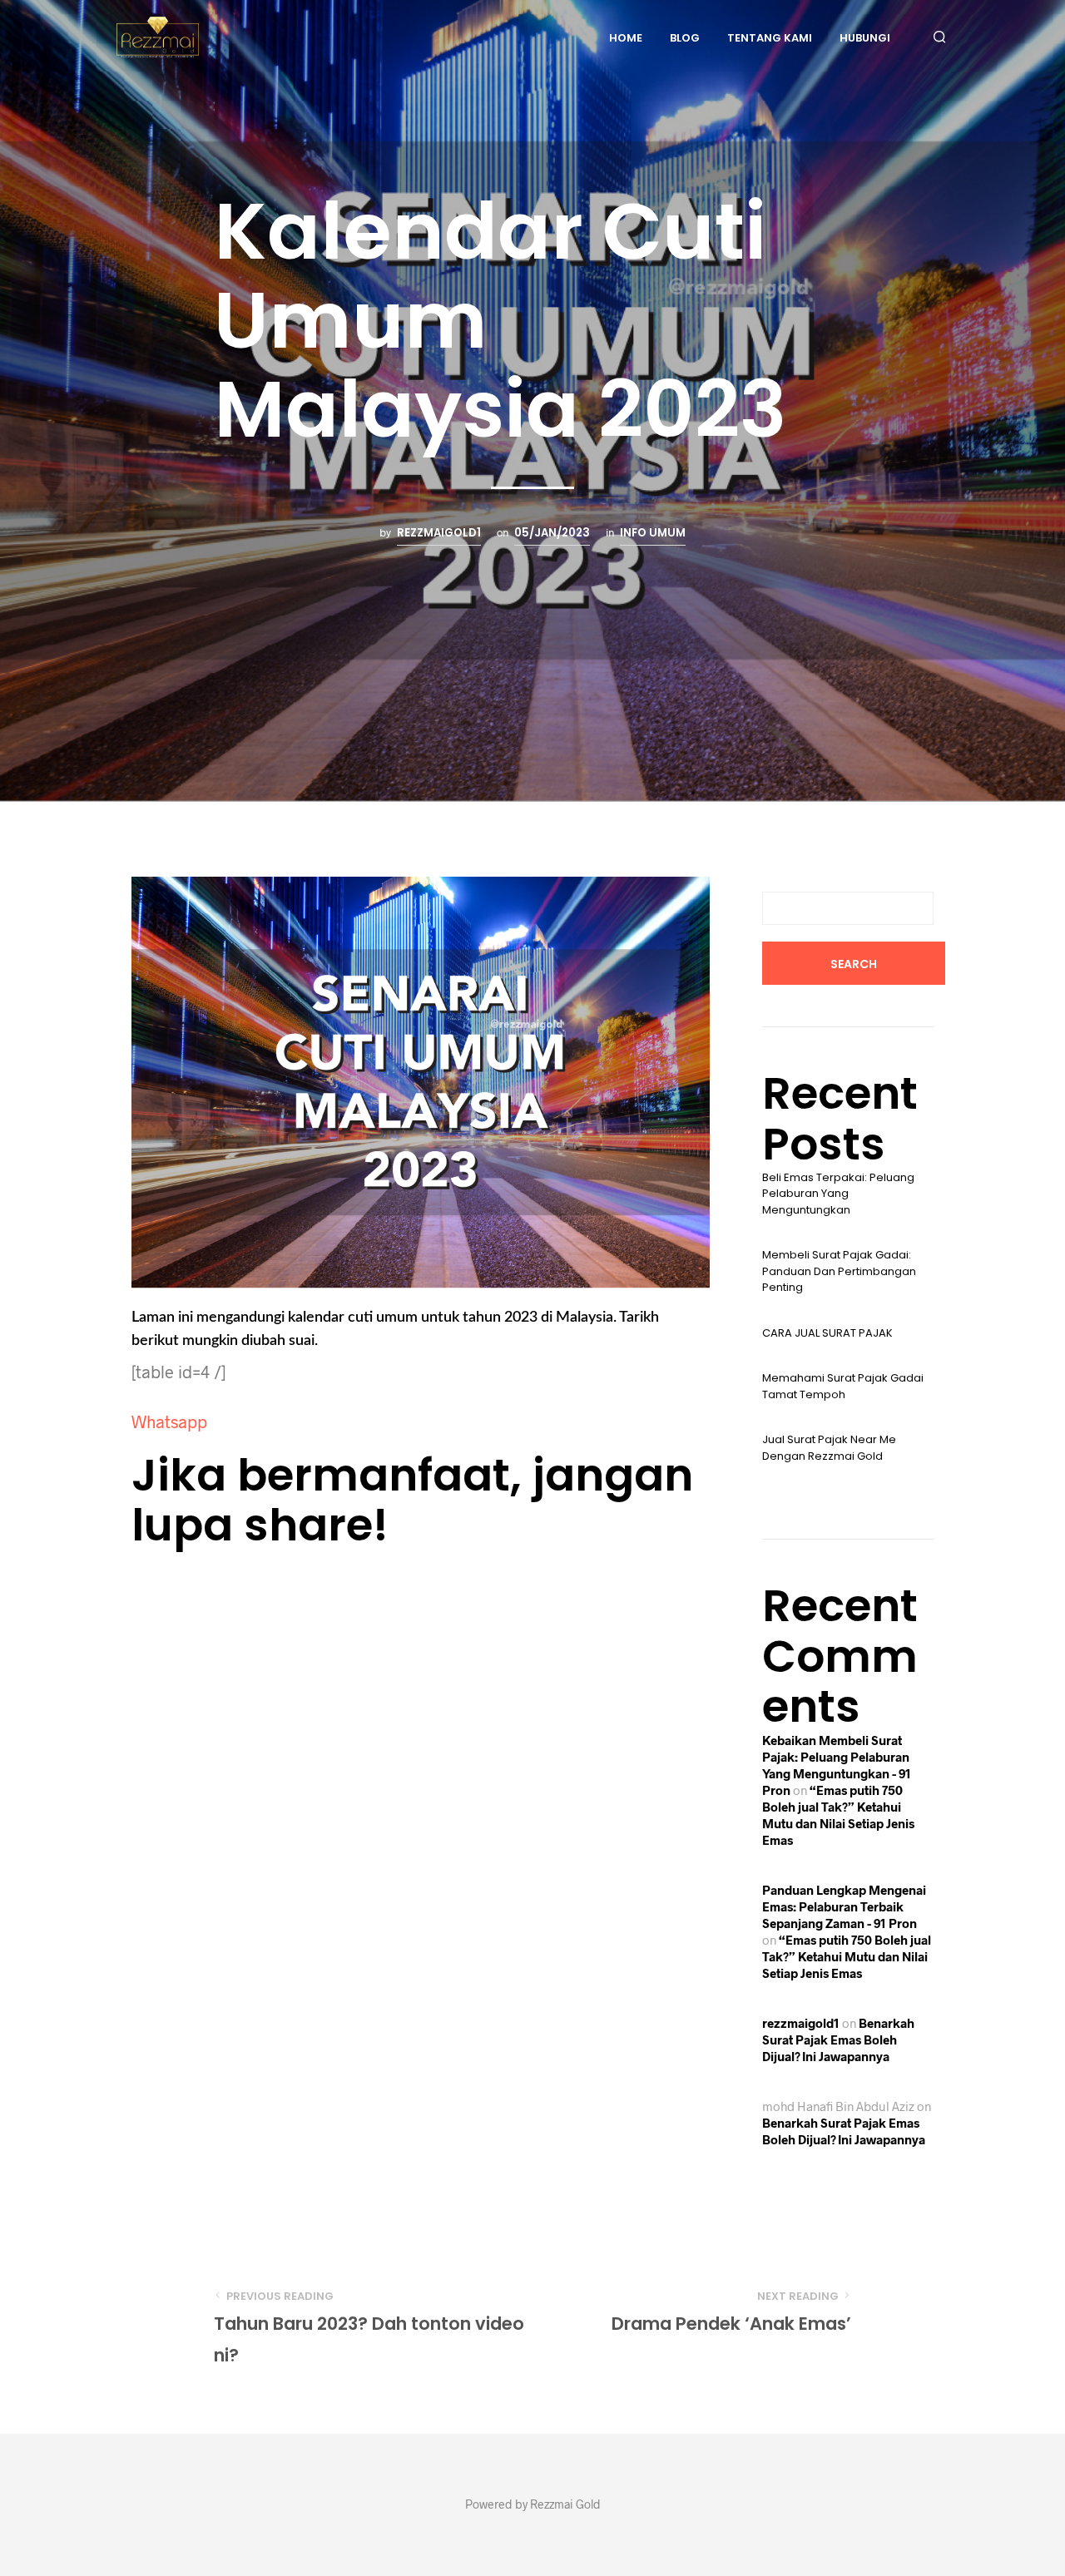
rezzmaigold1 (439, 533)
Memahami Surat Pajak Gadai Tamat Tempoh (843, 1386)
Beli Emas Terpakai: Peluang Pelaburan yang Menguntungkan (838, 1194)
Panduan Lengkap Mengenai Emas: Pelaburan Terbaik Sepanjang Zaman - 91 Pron (844, 1906)
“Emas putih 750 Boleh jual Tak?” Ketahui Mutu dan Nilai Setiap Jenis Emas (847, 1956)
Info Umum (653, 533)
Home (626, 38)
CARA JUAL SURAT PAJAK (827, 1333)
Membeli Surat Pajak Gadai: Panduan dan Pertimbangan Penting (839, 1271)
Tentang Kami (770, 38)
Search (854, 964)
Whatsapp (169, 1421)
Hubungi (865, 38)
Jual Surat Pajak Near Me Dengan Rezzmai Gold (829, 1448)
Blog (685, 38)
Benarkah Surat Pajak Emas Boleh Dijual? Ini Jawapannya (838, 2040)
